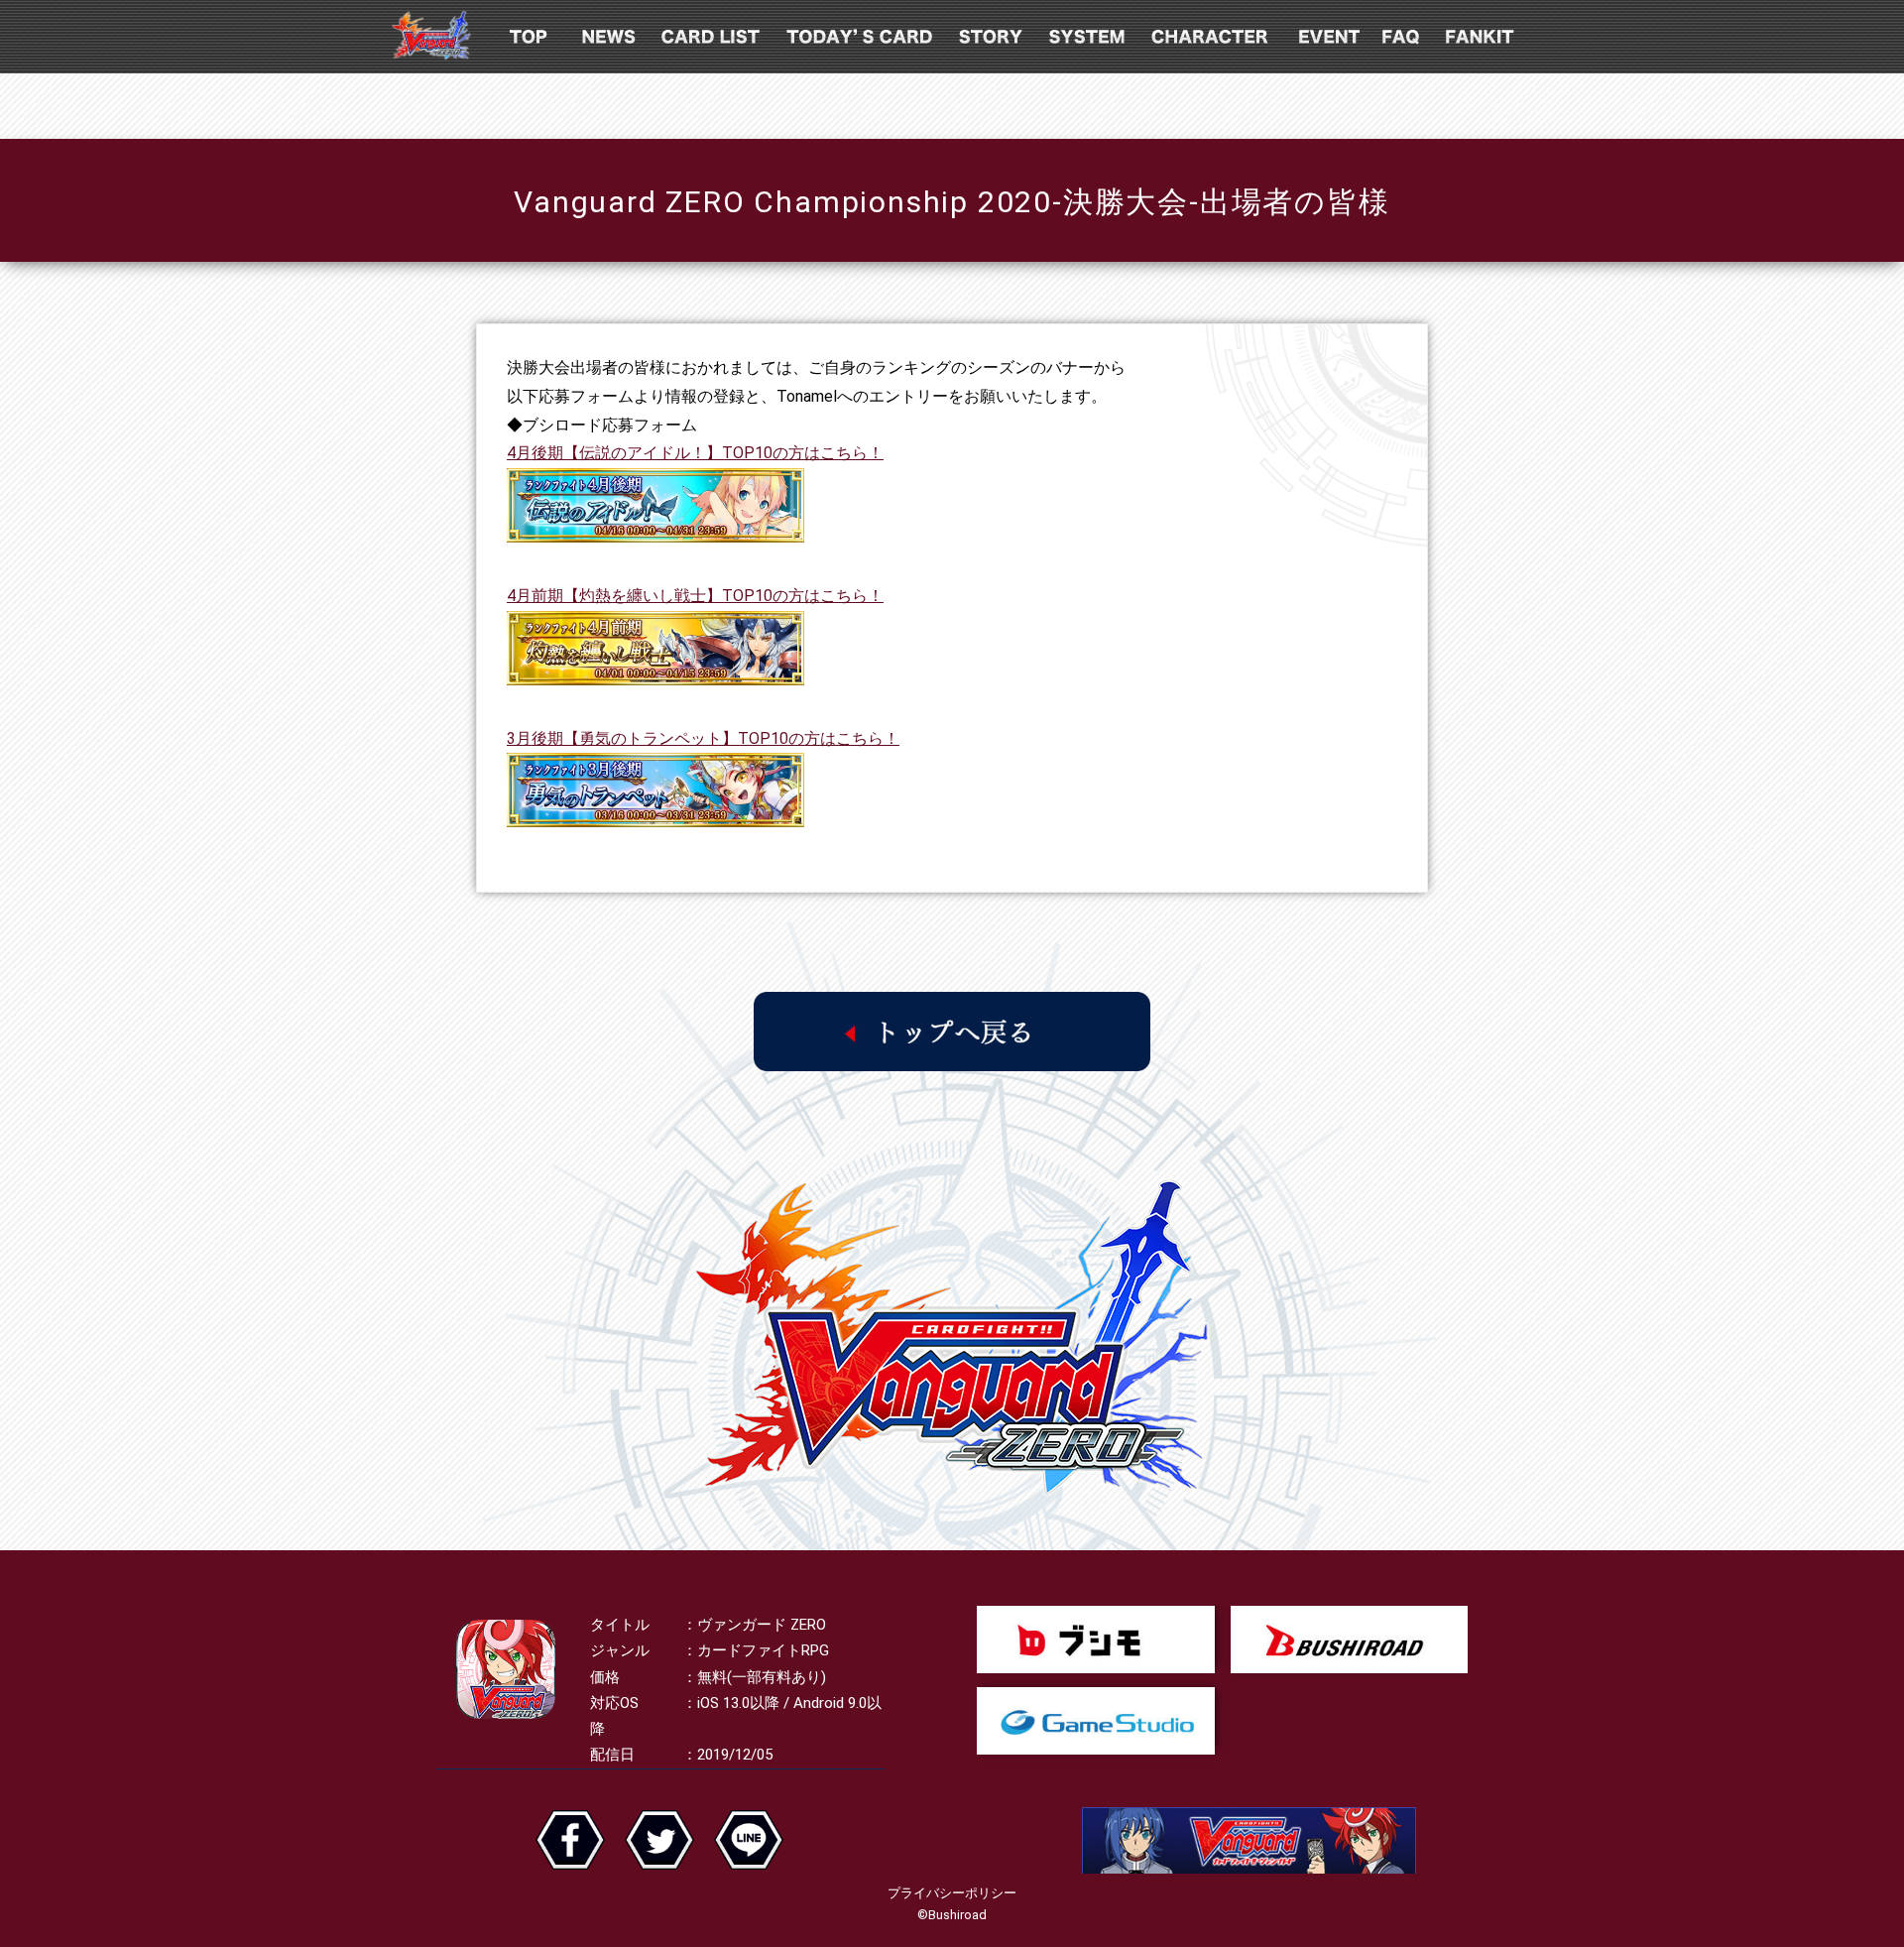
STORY (993, 37)
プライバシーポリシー (952, 1893)
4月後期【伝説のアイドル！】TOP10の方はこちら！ (695, 453)
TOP (529, 37)
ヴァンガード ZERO (431, 37)
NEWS (610, 37)
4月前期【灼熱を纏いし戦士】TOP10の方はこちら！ (695, 596)
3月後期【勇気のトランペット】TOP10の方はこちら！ (703, 738)
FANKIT (1482, 37)
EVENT (1327, 37)
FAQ (1403, 37)
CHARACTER (1211, 37)
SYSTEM (1089, 37)
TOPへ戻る (952, 1032)
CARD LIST (713, 37)
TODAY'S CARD (861, 37)
